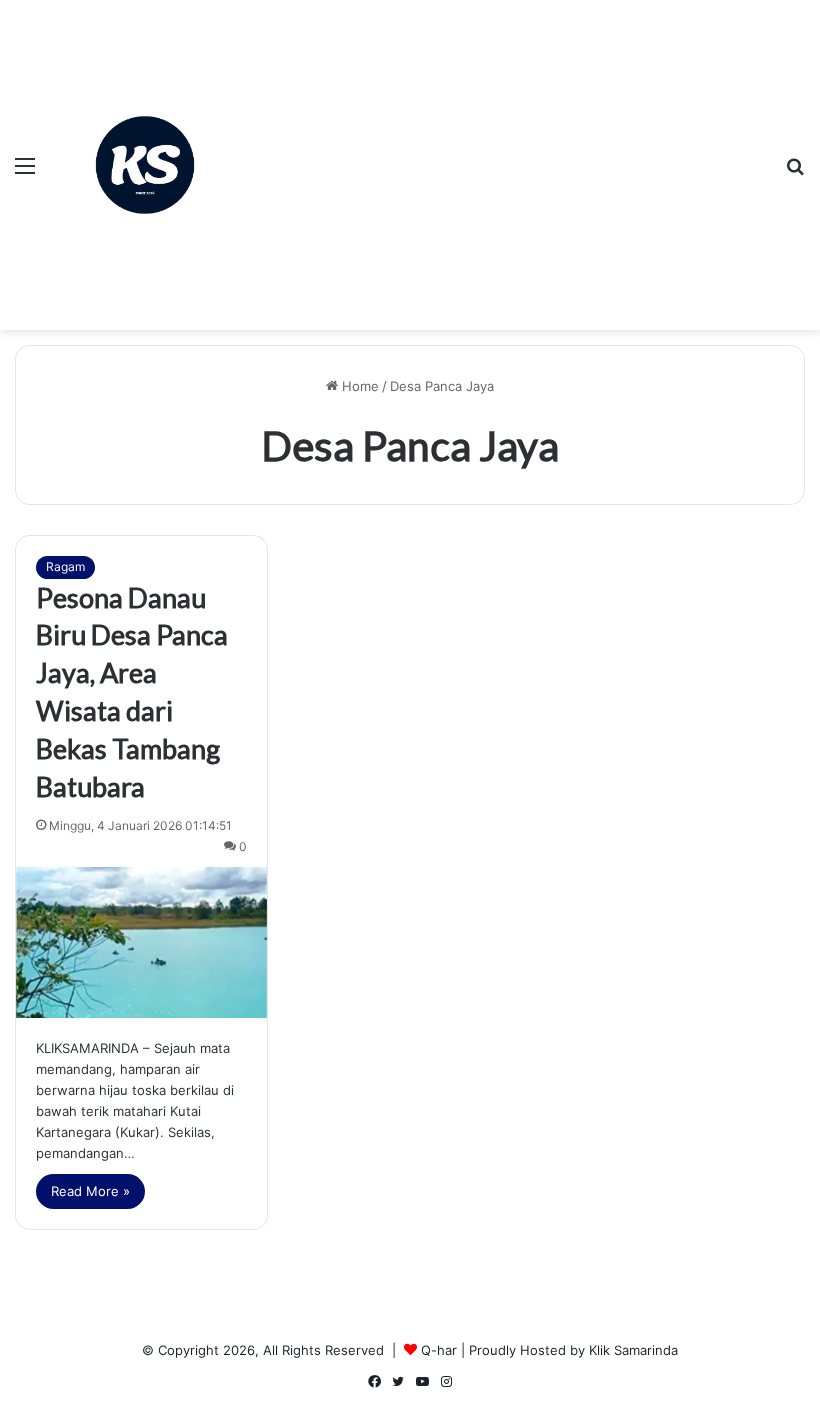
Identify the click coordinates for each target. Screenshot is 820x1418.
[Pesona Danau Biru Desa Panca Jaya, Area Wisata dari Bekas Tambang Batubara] (141, 942)
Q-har (439, 1350)
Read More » (90, 1191)
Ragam (65, 566)
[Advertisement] (505, 150)
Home (358, 386)
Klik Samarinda (633, 1350)
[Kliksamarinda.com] (145, 165)
